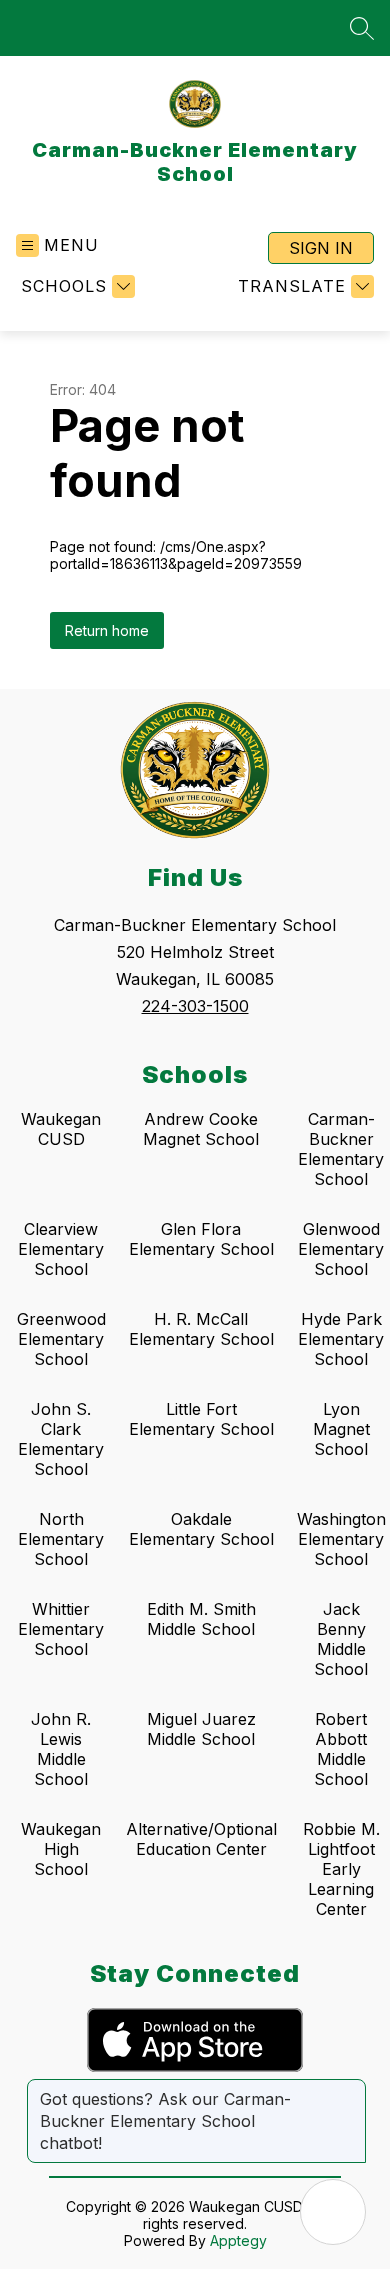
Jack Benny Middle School (341, 1639)
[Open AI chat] (333, 2212)
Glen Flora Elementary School (201, 1239)
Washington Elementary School (341, 1539)
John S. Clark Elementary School (61, 1439)
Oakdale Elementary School (201, 1529)
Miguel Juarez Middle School (201, 1729)
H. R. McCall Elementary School (201, 1329)
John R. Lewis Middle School (61, 1749)
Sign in (321, 248)
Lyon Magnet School (341, 1429)
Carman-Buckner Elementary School (341, 1149)
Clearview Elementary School (61, 1249)
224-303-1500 (195, 1006)
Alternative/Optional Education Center (201, 1839)
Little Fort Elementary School (201, 1419)
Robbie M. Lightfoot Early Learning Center (341, 1869)
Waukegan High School (61, 1849)
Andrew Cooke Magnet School (201, 1129)
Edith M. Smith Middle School (201, 1619)
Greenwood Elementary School (61, 1339)
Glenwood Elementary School (341, 1249)
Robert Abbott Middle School (341, 1749)
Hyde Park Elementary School (341, 1339)
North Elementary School (61, 1539)
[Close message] (350, 2089)
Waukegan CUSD (61, 1129)
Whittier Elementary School (61, 1629)
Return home (107, 630)
